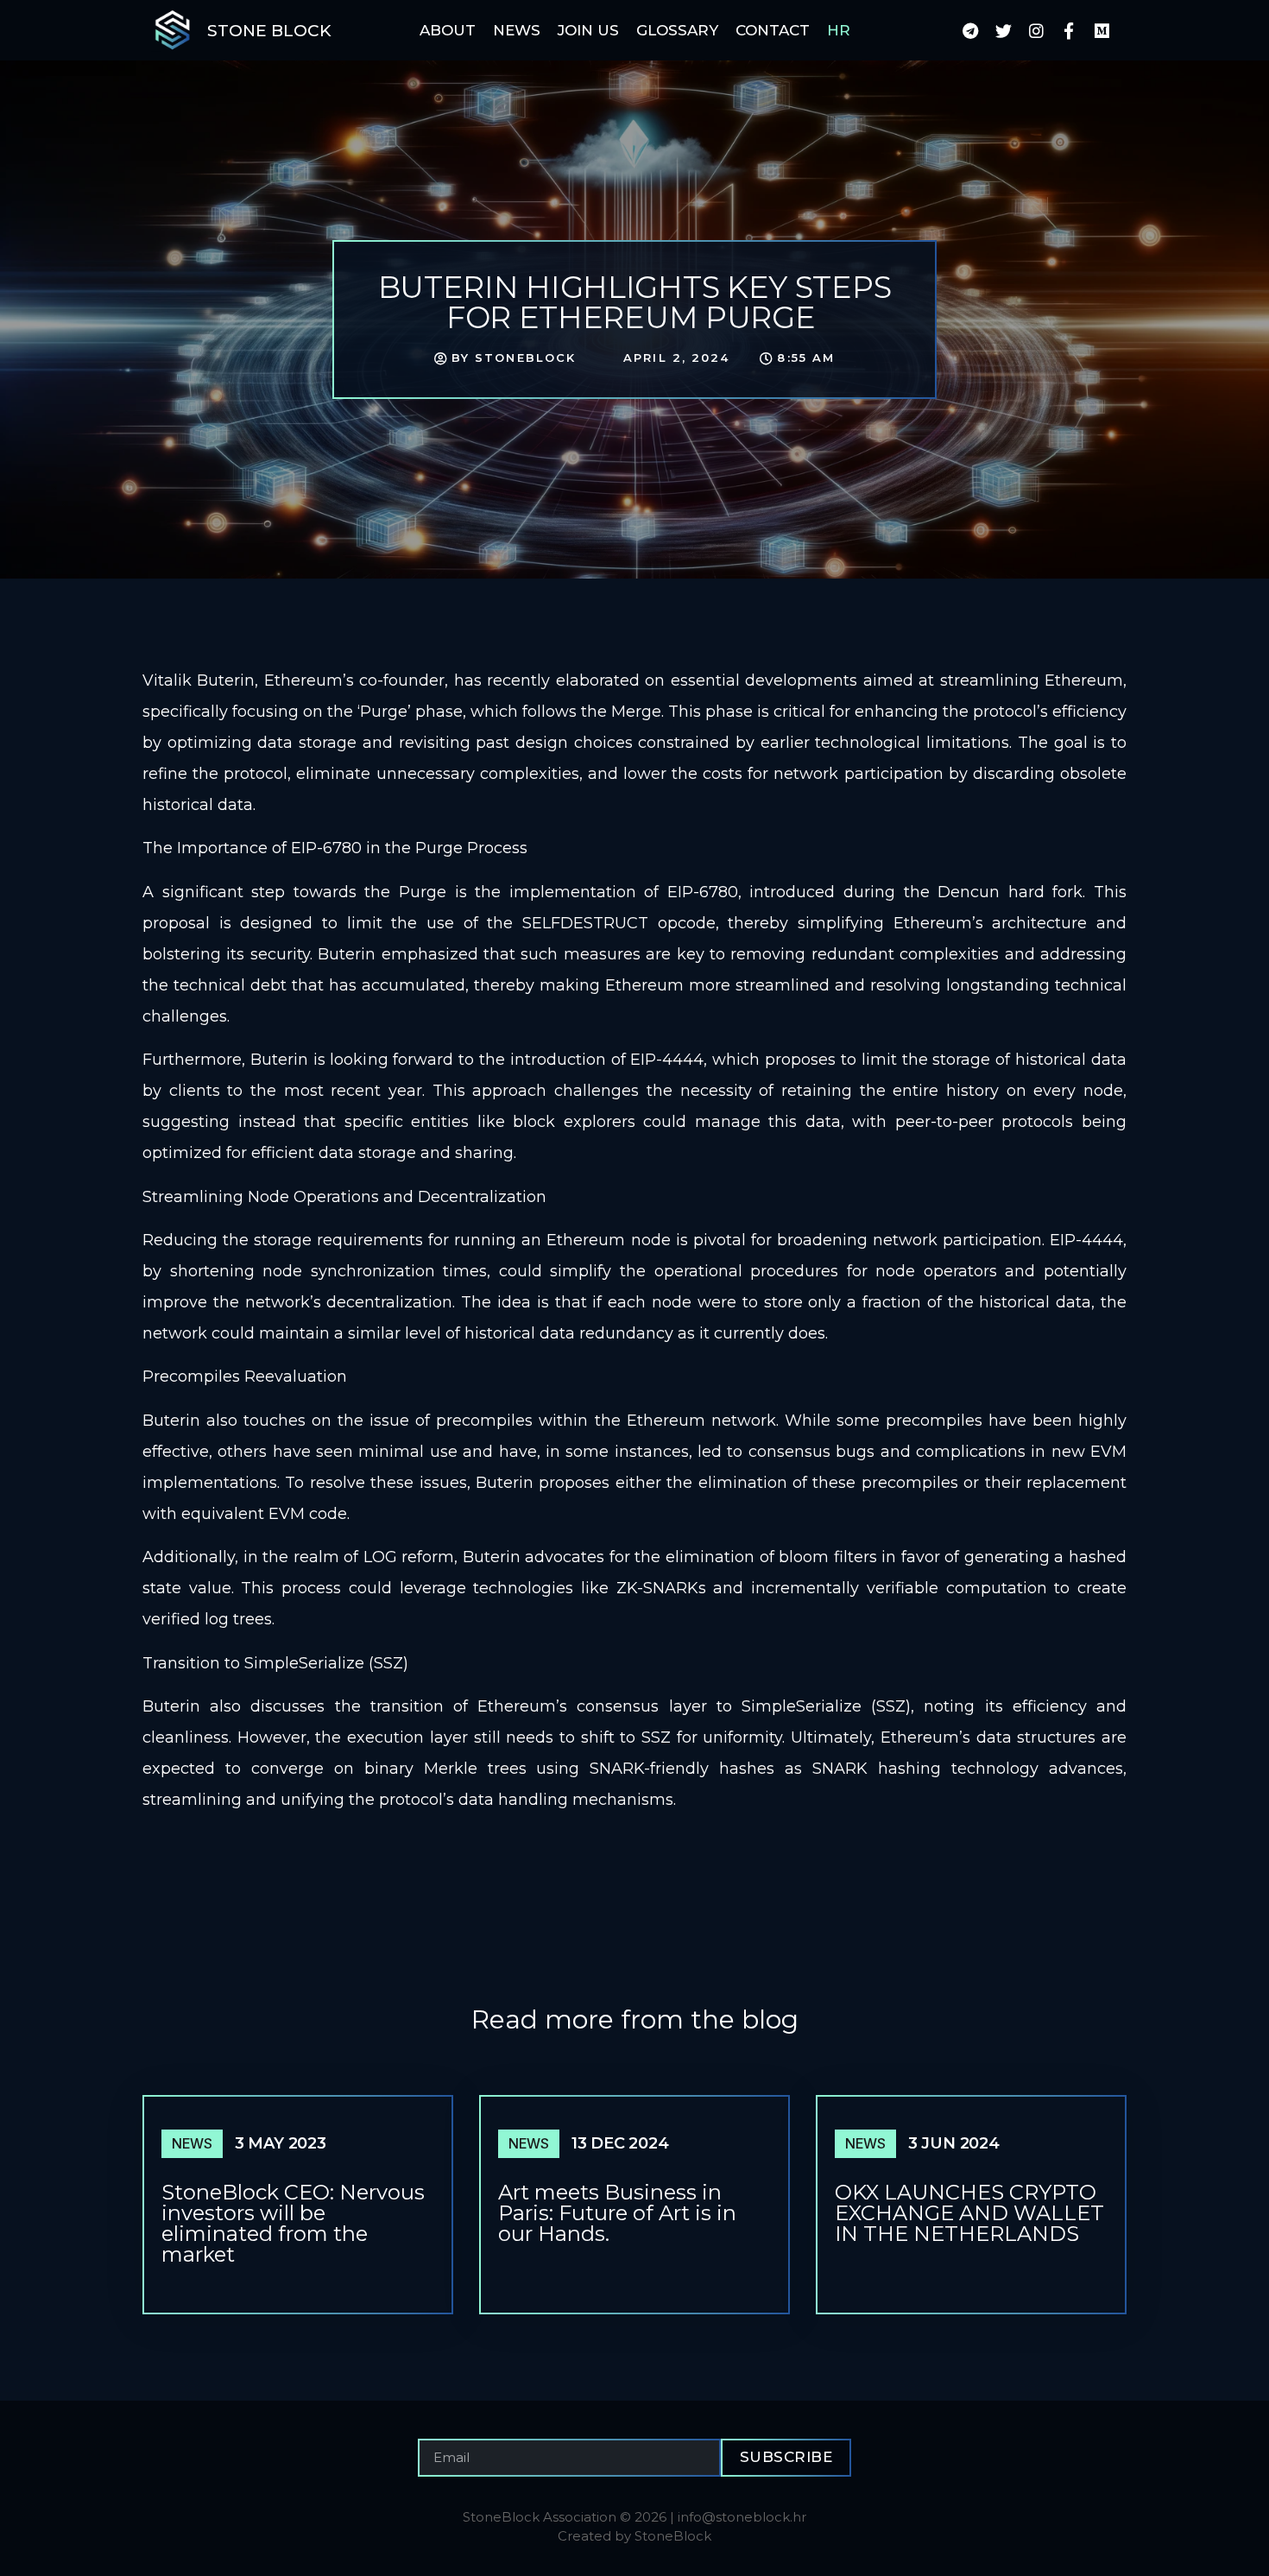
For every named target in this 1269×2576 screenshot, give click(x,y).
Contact (773, 30)
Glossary (677, 30)
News (517, 30)
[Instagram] (1036, 30)
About (448, 30)
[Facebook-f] (1069, 30)
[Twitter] (1003, 30)
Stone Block (269, 31)
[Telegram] (970, 30)
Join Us (588, 30)
